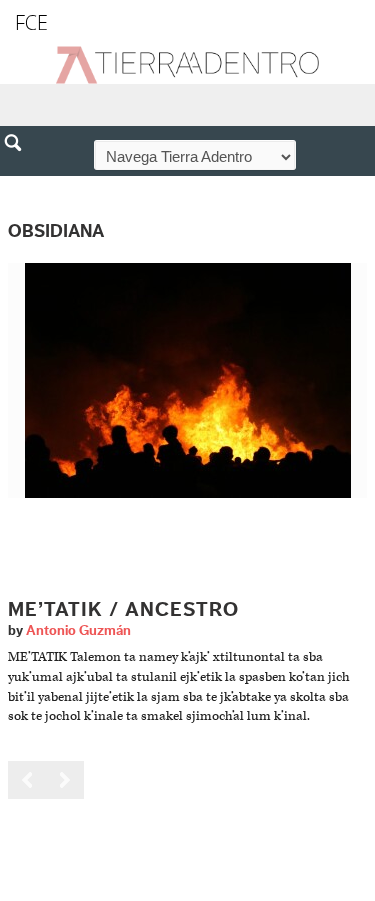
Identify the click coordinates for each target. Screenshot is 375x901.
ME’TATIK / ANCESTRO (123, 610)
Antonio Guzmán (78, 631)
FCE (31, 22)
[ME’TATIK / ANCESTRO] (188, 379)
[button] (20, 186)
